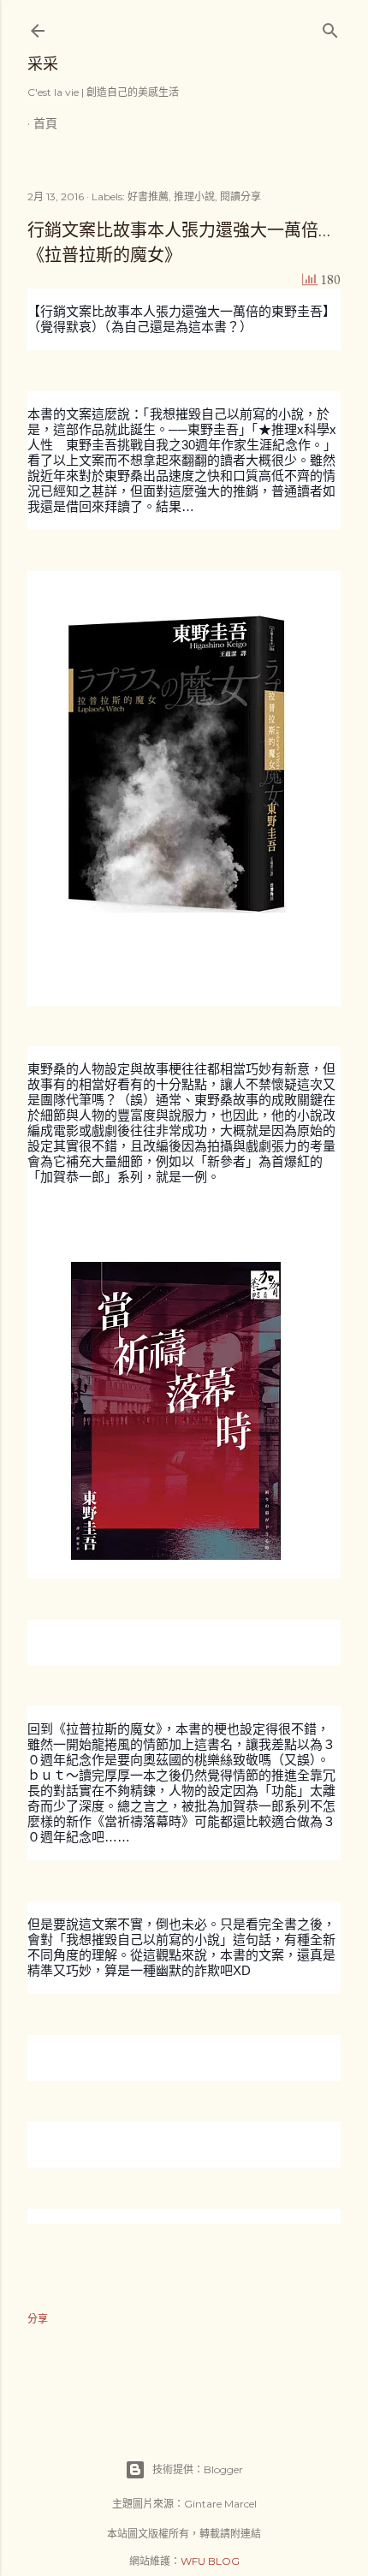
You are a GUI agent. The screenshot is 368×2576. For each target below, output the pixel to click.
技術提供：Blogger (198, 2469)
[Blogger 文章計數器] (310, 280)
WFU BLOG (210, 2561)
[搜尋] (330, 27)
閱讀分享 (240, 196)
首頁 (45, 123)
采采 (43, 64)
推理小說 (194, 196)
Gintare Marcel (220, 2504)
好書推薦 (148, 196)
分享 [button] (38, 2319)
